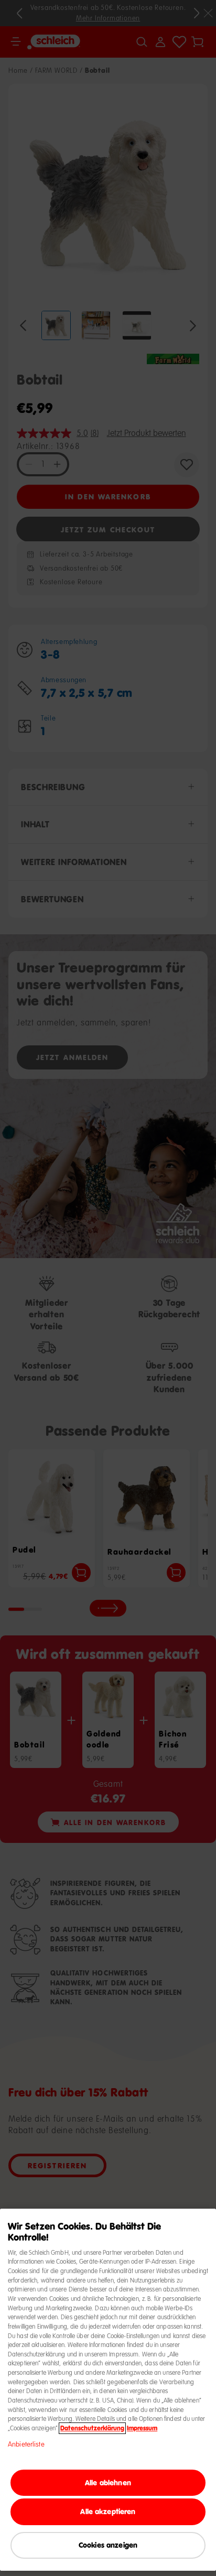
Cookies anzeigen (108, 2545)
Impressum (142, 2428)
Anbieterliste (26, 2444)
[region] (108, 2390)
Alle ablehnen (108, 2482)
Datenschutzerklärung (92, 2428)
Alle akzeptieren (108, 2511)
